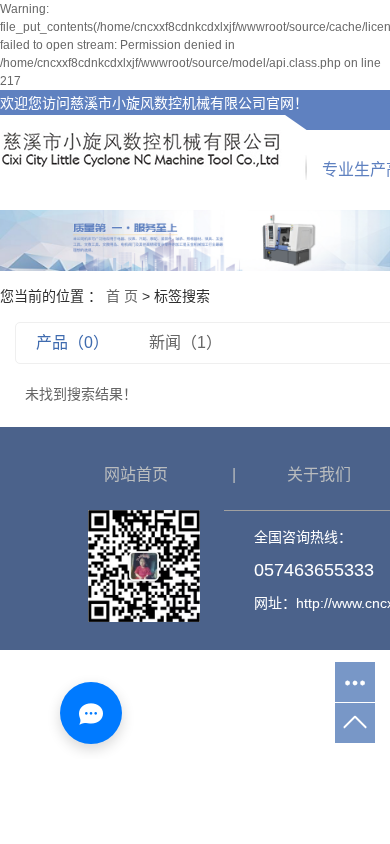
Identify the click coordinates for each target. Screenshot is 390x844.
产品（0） (72, 342)
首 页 (122, 296)
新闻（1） (185, 342)
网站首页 (136, 474)
